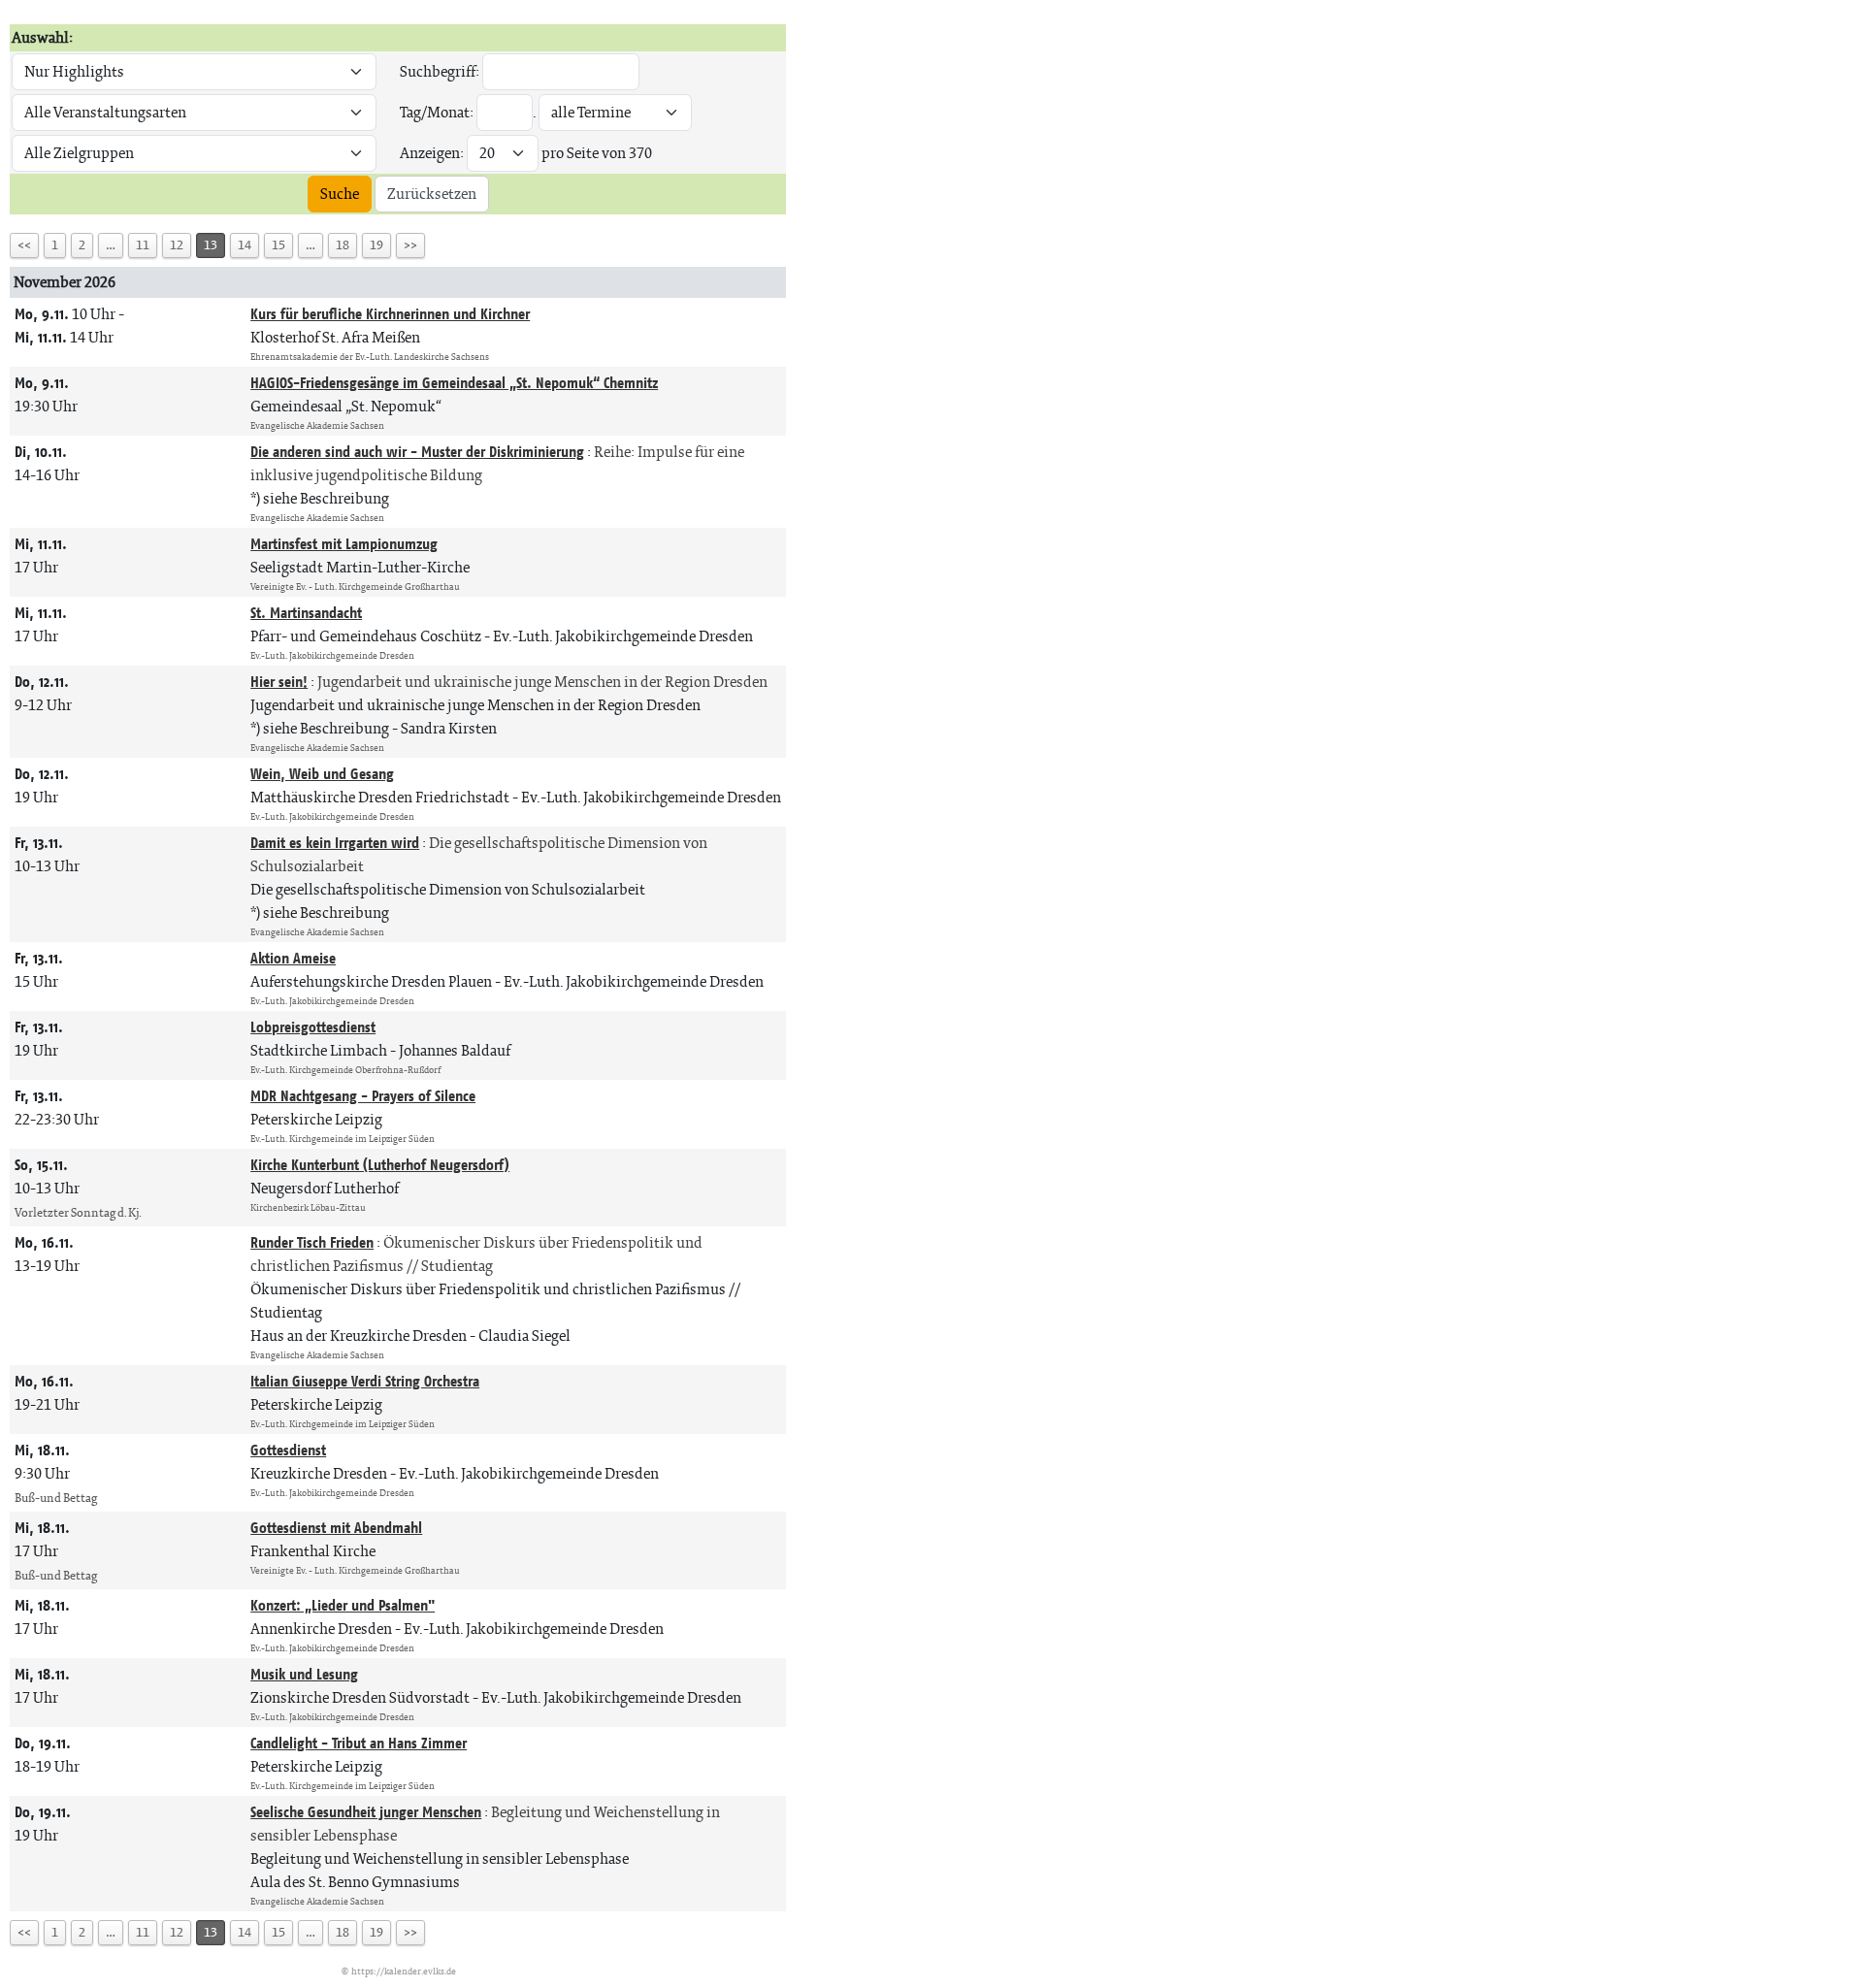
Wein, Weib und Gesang (322, 774)
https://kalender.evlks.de (404, 1971)
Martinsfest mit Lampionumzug (344, 544)
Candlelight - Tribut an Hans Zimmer (359, 1743)
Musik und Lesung (304, 1674)
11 (143, 245)
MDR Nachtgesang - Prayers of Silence (363, 1096)
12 (177, 245)
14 (245, 245)
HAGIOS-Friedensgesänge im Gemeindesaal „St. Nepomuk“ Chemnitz (454, 383)
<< (24, 245)
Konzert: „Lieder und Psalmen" (343, 1605)
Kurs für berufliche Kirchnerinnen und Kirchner (390, 314)
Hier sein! (279, 682)
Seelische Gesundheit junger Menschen (366, 1812)
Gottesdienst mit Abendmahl (336, 1528)
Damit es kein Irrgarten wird (335, 843)
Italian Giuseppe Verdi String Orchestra (365, 1381)
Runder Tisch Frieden (312, 1242)
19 (376, 245)
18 (343, 245)
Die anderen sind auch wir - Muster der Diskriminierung (417, 452)
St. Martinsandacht (306, 613)
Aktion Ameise (293, 958)
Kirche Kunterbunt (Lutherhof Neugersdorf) (380, 1165)
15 (278, 245)
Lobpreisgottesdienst (313, 1027)
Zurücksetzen (432, 194)
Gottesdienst (288, 1450)
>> (410, 245)
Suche (340, 194)
